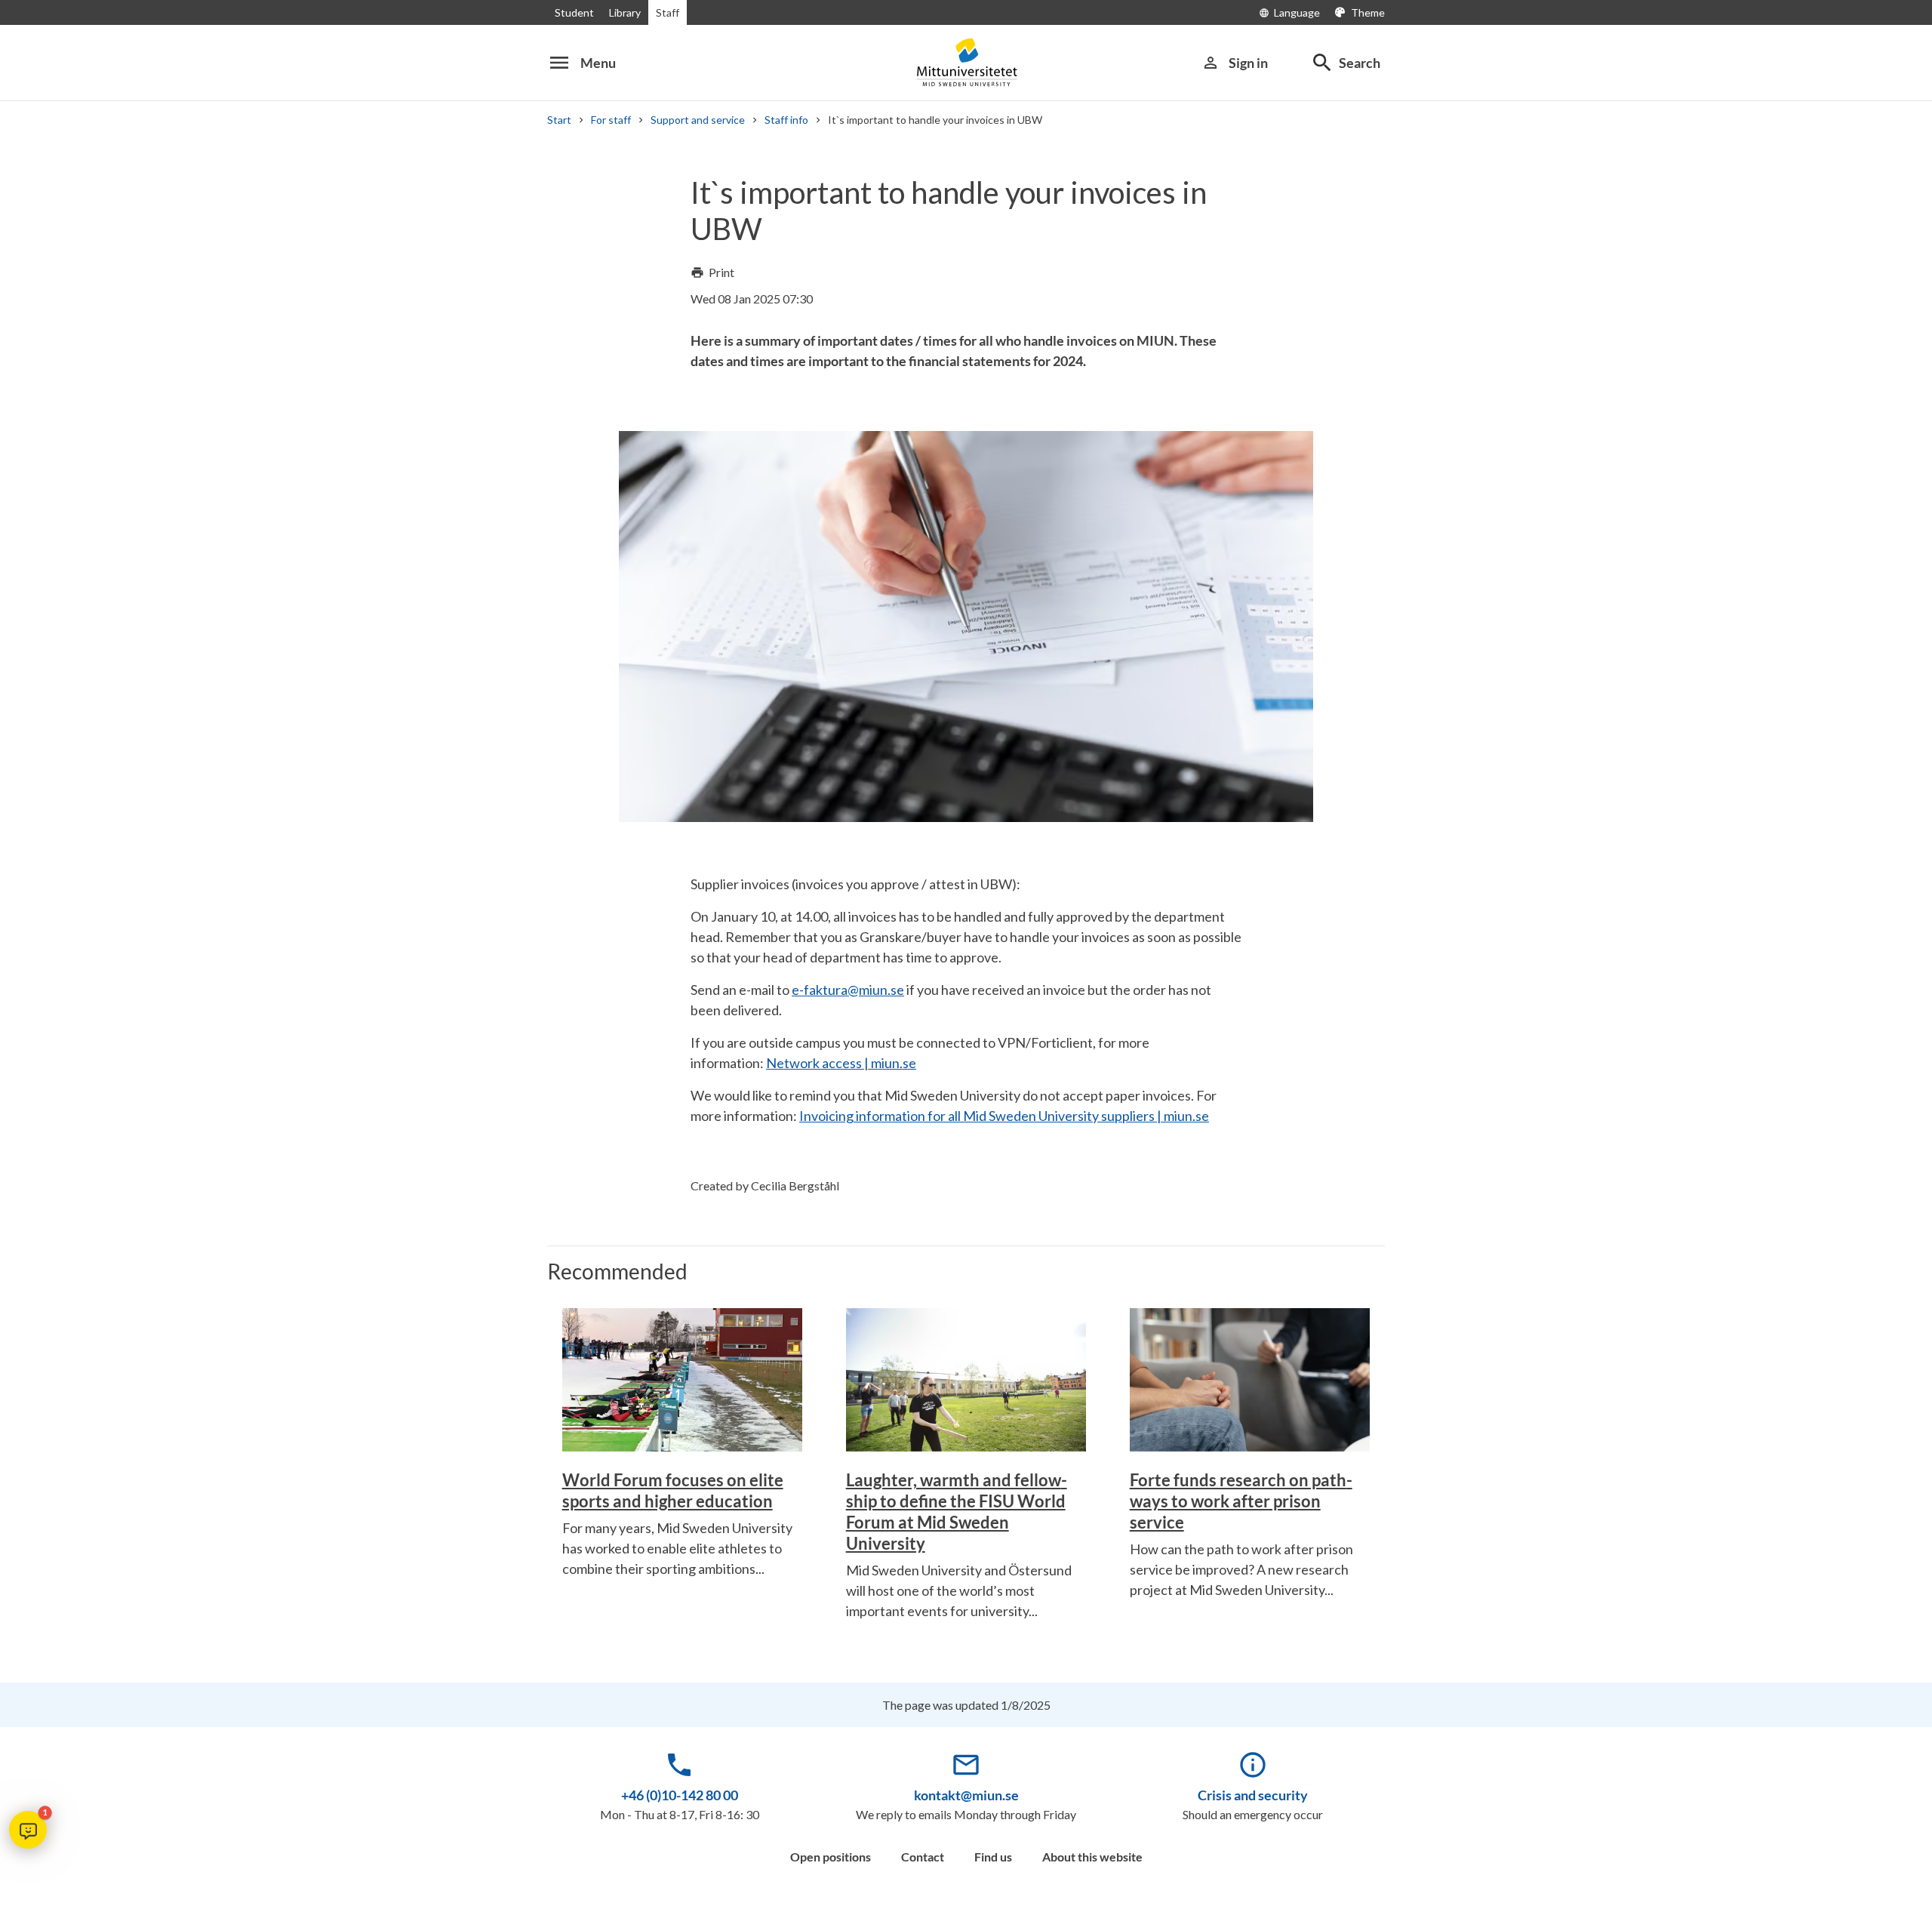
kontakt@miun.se (966, 1795)
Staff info (786, 120)
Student (574, 12)
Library (625, 12)
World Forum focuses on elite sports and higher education (673, 1490)
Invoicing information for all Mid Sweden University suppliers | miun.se (1004, 1116)
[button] (28, 1830)
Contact (923, 1857)
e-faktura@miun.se (848, 990)
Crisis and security (1253, 1795)
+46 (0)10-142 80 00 (680, 1795)
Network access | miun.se (841, 1063)
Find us (993, 1857)
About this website (1092, 1857)
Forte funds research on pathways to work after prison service (1241, 1501)
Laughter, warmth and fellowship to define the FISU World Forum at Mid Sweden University (957, 1512)
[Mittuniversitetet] (966, 62)
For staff (611, 120)
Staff (668, 12)
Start (559, 120)
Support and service (698, 120)
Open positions (831, 1857)
